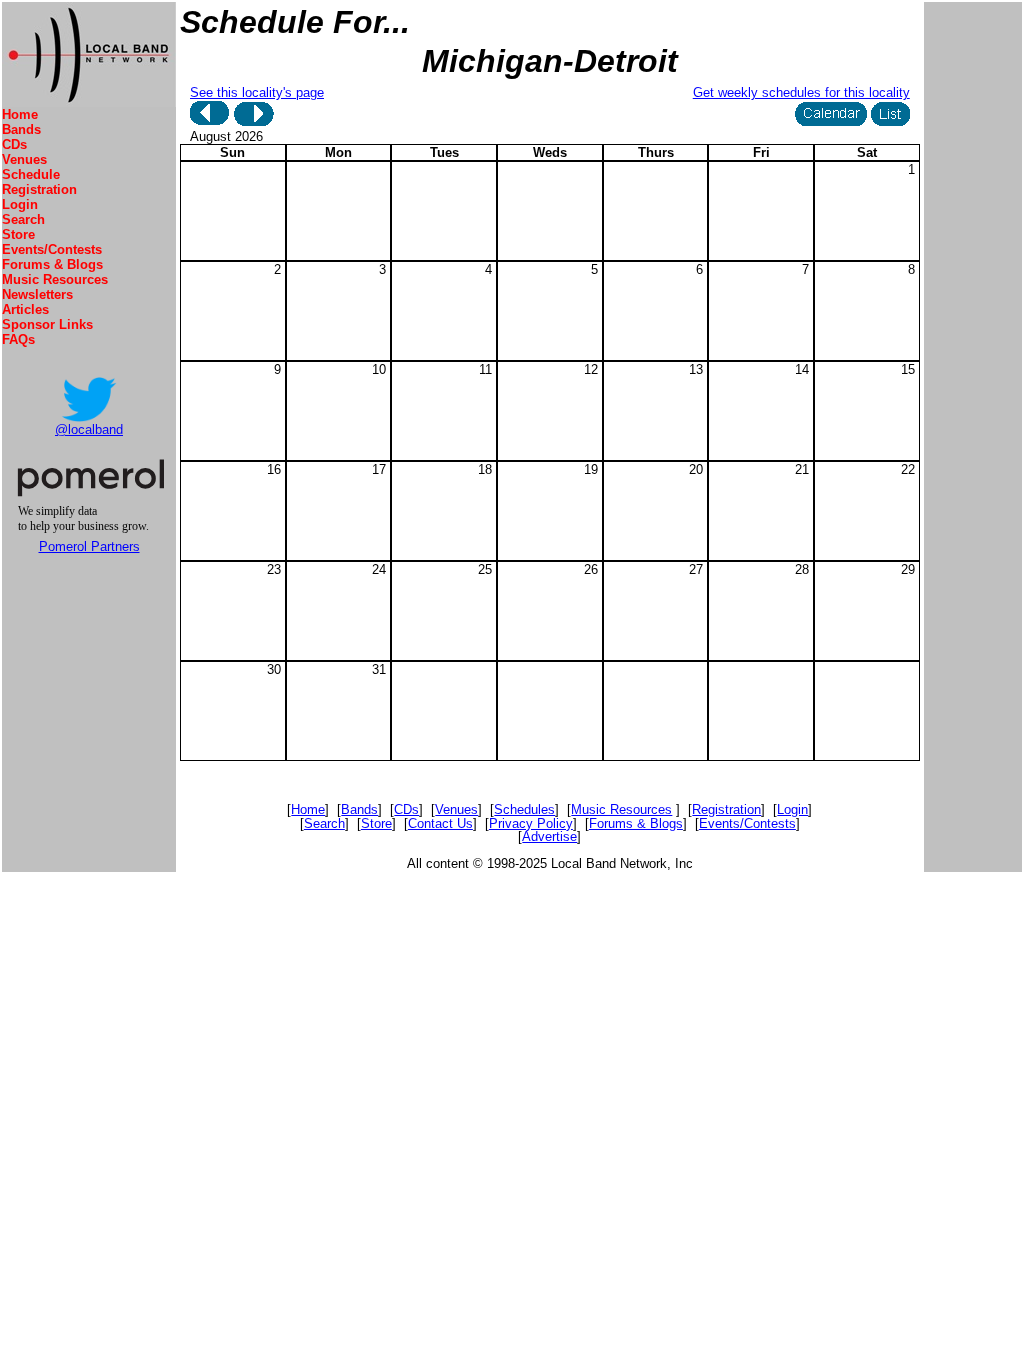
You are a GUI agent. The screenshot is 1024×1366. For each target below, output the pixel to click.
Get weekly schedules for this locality (801, 92)
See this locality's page (257, 92)
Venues (24, 159)
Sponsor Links (47, 324)
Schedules (524, 809)
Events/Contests (52, 249)
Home (20, 114)
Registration (39, 189)
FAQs (18, 339)
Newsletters (37, 294)
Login (20, 204)
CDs (14, 144)
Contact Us (440, 823)
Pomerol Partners (89, 546)
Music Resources (55, 279)
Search (23, 219)
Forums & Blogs (52, 264)
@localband (89, 429)
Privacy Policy (531, 823)
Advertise (549, 836)
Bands (21, 129)
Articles (25, 309)
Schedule (31, 174)
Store (18, 234)
